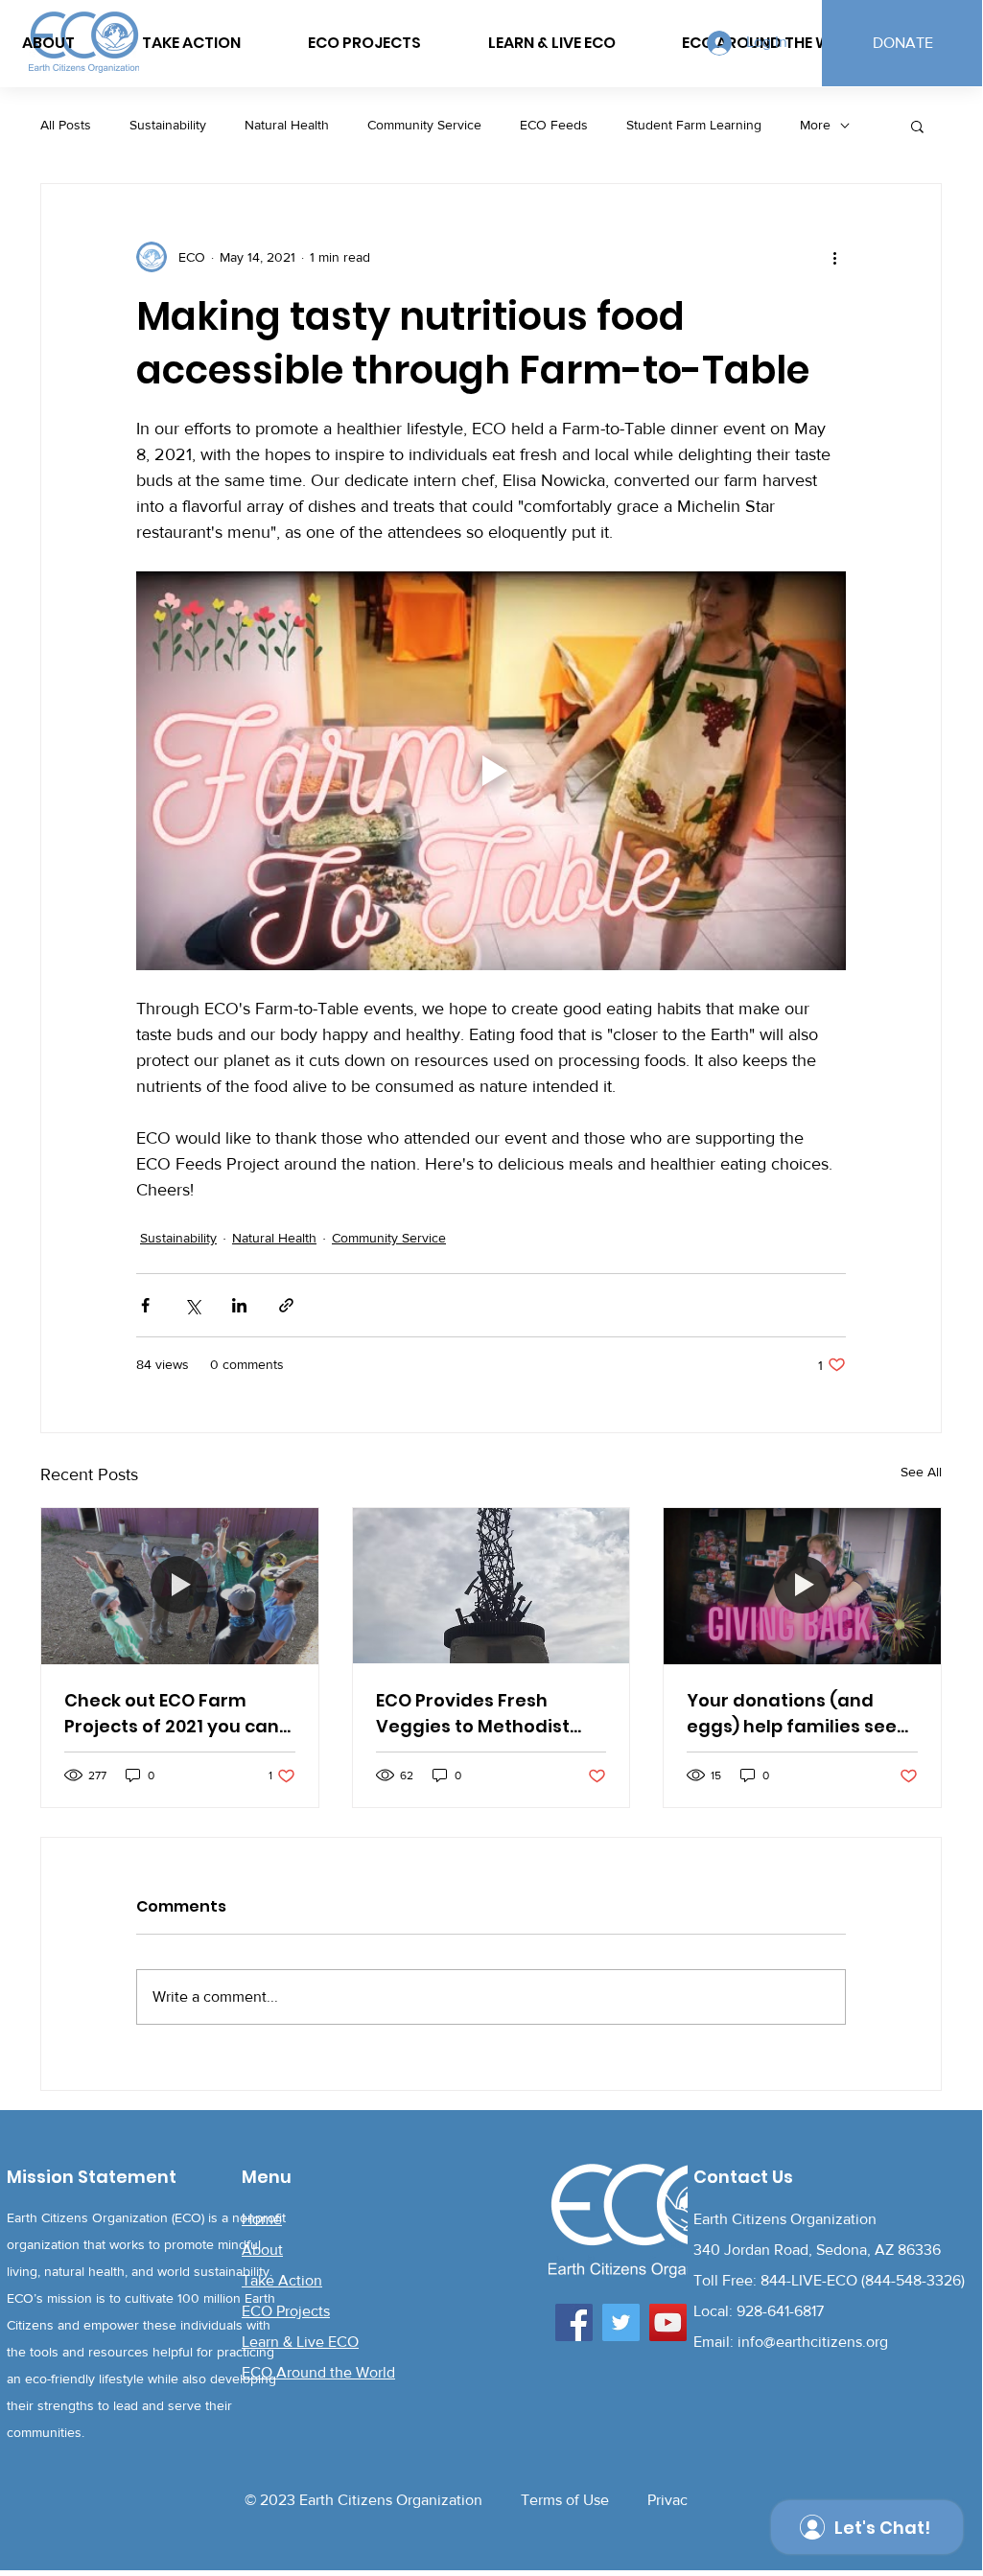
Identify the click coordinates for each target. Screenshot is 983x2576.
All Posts (66, 125)
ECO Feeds (554, 125)
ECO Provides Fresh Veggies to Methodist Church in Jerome (473, 1714)
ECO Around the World (318, 2372)
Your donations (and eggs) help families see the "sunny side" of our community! (792, 1714)
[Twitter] (621, 2322)
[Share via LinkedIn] (239, 1305)
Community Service (424, 125)
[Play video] (491, 771)
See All (921, 1472)
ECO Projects (286, 2311)
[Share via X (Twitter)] (192, 1305)
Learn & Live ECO (300, 2342)
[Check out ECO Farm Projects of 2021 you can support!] (180, 1586)
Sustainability (168, 125)
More (815, 125)
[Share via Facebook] (145, 1305)
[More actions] (834, 257)
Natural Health (287, 125)
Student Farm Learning (694, 125)
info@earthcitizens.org (813, 2342)
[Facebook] (574, 2322)
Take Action (282, 2280)
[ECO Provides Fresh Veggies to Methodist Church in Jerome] (491, 1586)
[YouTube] (668, 2322)
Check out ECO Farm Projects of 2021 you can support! (172, 1714)
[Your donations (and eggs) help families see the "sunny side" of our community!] (802, 1586)
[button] (917, 126)
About (262, 2250)
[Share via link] (286, 1305)
